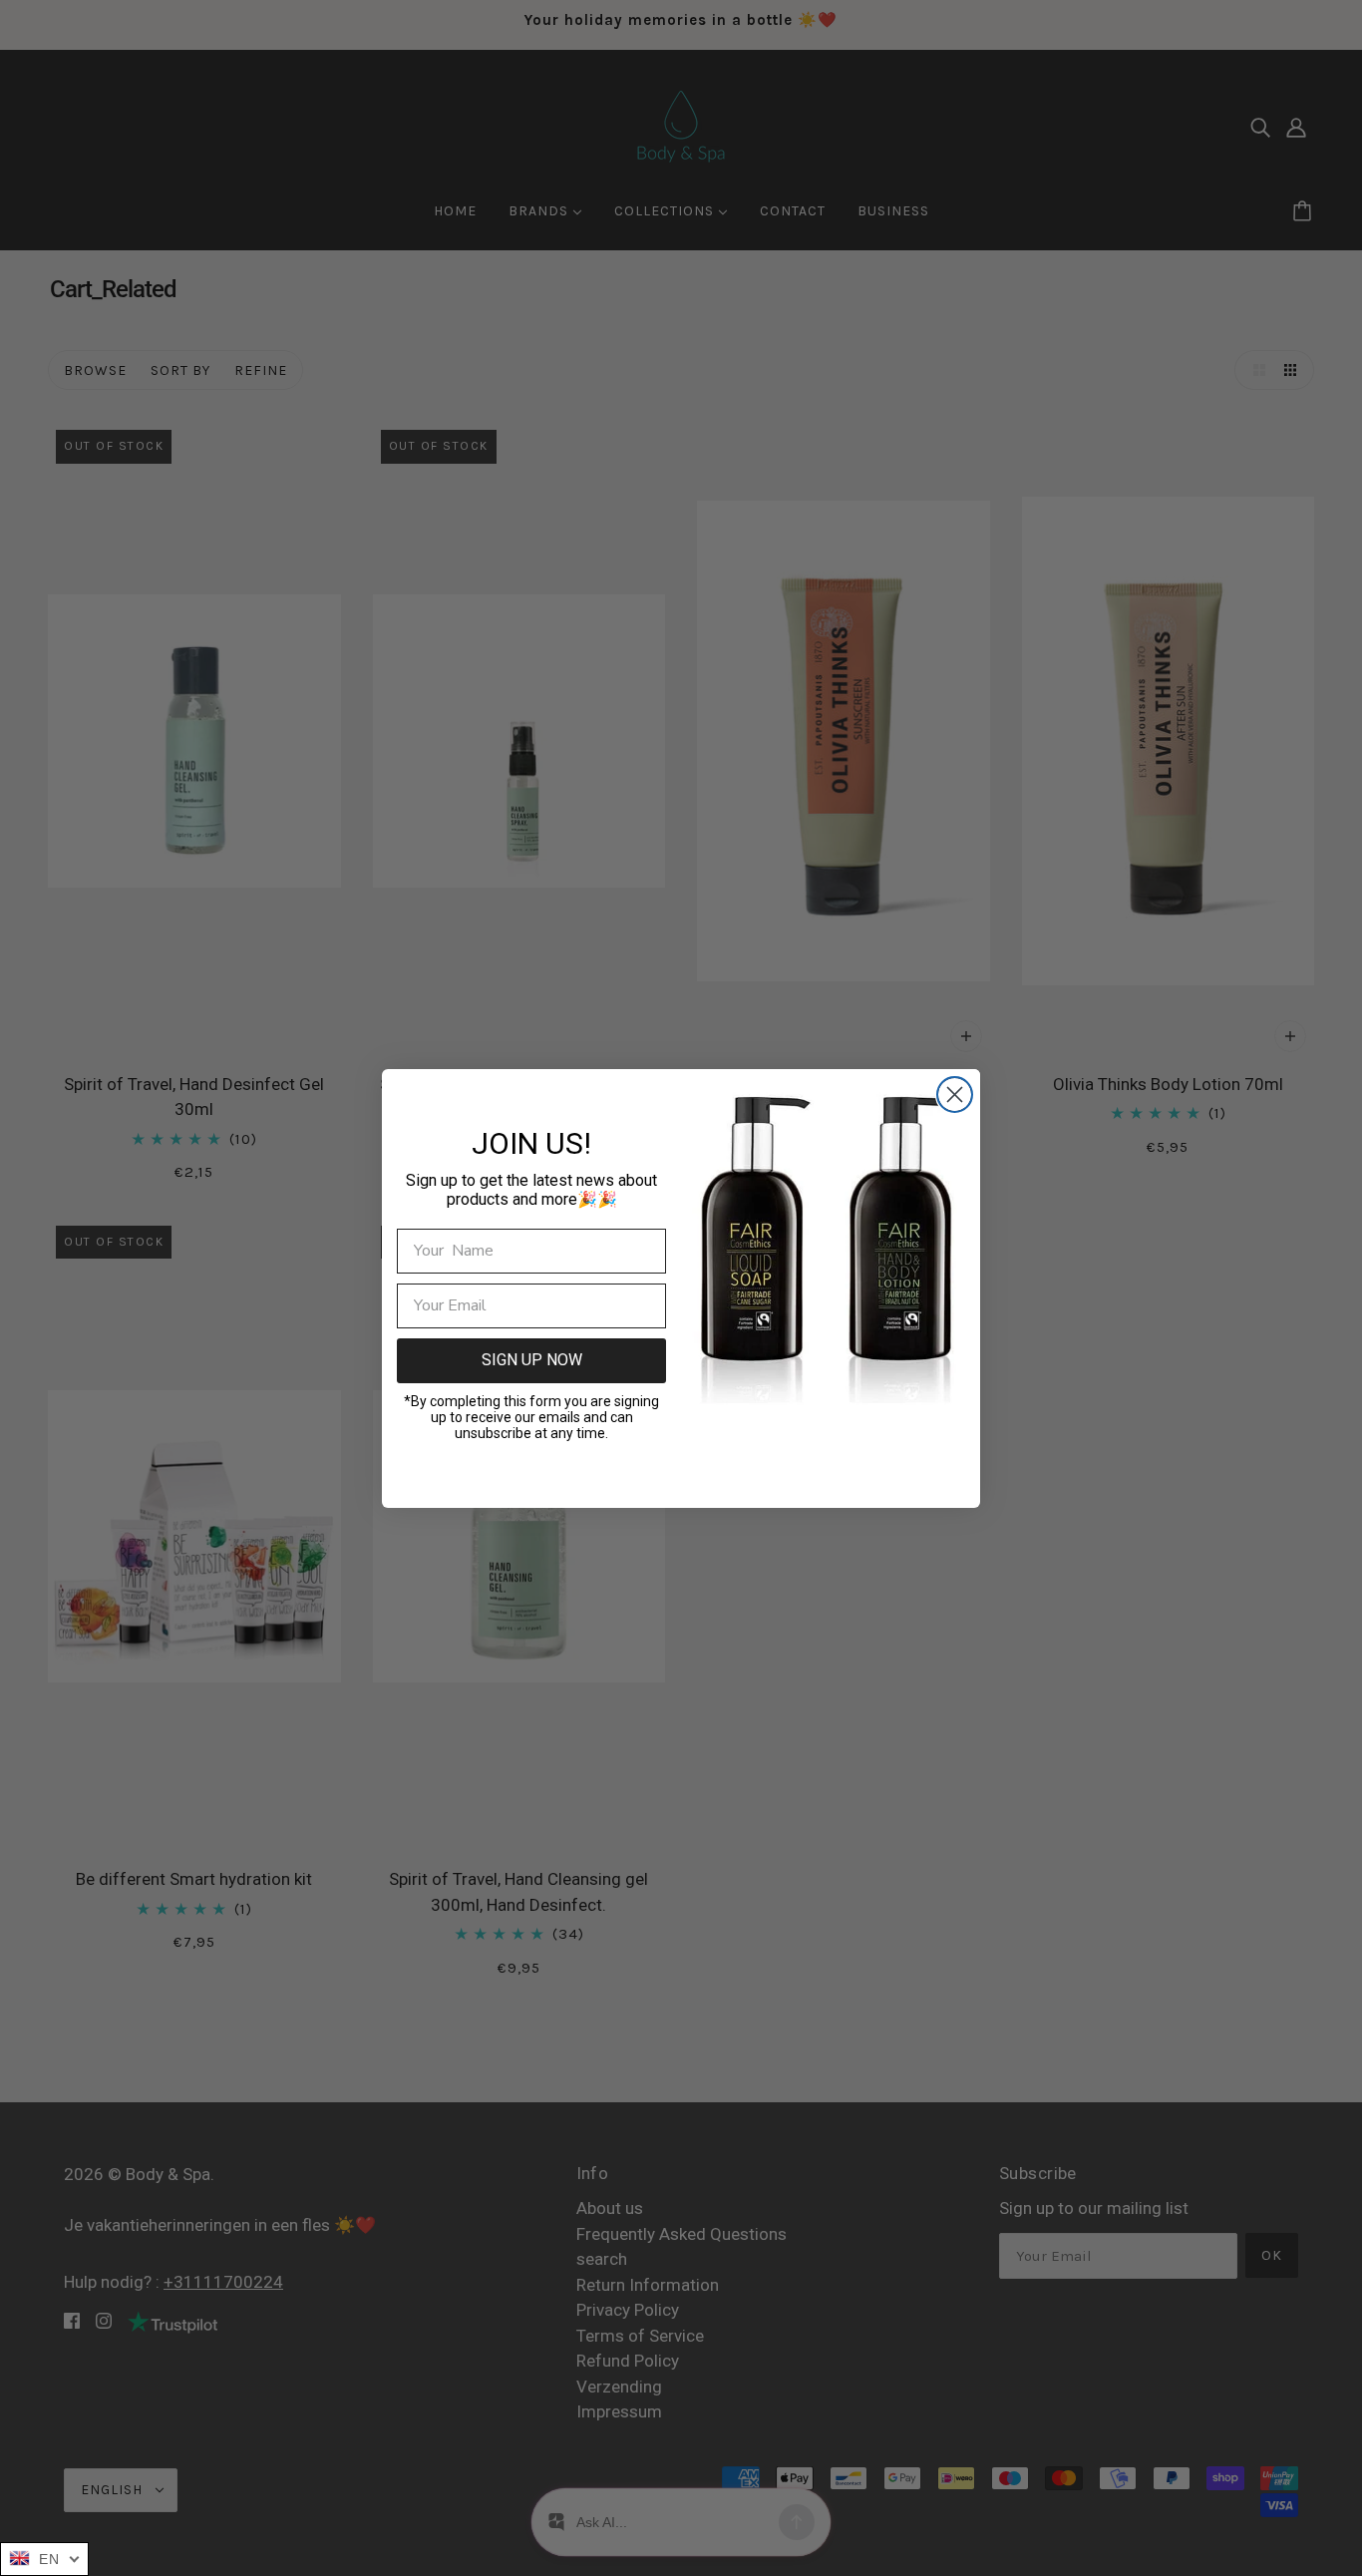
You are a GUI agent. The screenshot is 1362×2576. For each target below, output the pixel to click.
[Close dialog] (955, 1095)
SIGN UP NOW (532, 1360)
